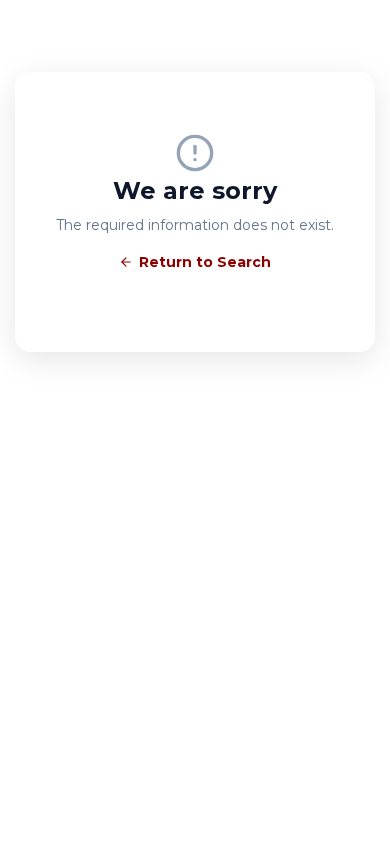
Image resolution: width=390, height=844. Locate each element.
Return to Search (205, 262)
